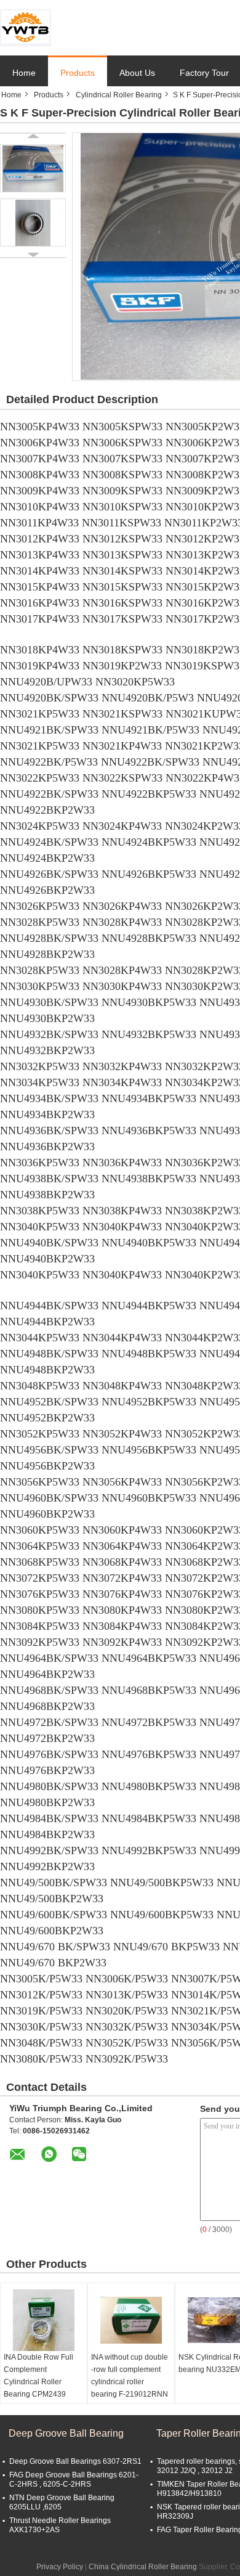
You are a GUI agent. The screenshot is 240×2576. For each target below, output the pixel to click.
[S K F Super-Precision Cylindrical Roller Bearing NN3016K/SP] (33, 168)
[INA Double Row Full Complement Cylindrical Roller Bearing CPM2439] (44, 2320)
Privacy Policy (60, 2567)
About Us (137, 73)
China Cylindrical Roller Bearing (143, 2567)
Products (78, 73)
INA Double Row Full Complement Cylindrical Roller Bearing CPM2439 (38, 2376)
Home (24, 73)
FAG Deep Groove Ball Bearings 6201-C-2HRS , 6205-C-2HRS (74, 2480)
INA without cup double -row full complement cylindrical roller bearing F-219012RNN (130, 2376)
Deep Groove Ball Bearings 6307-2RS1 (75, 2461)
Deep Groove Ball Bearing (66, 2433)
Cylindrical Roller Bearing (119, 95)
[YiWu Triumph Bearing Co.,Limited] (26, 27)
